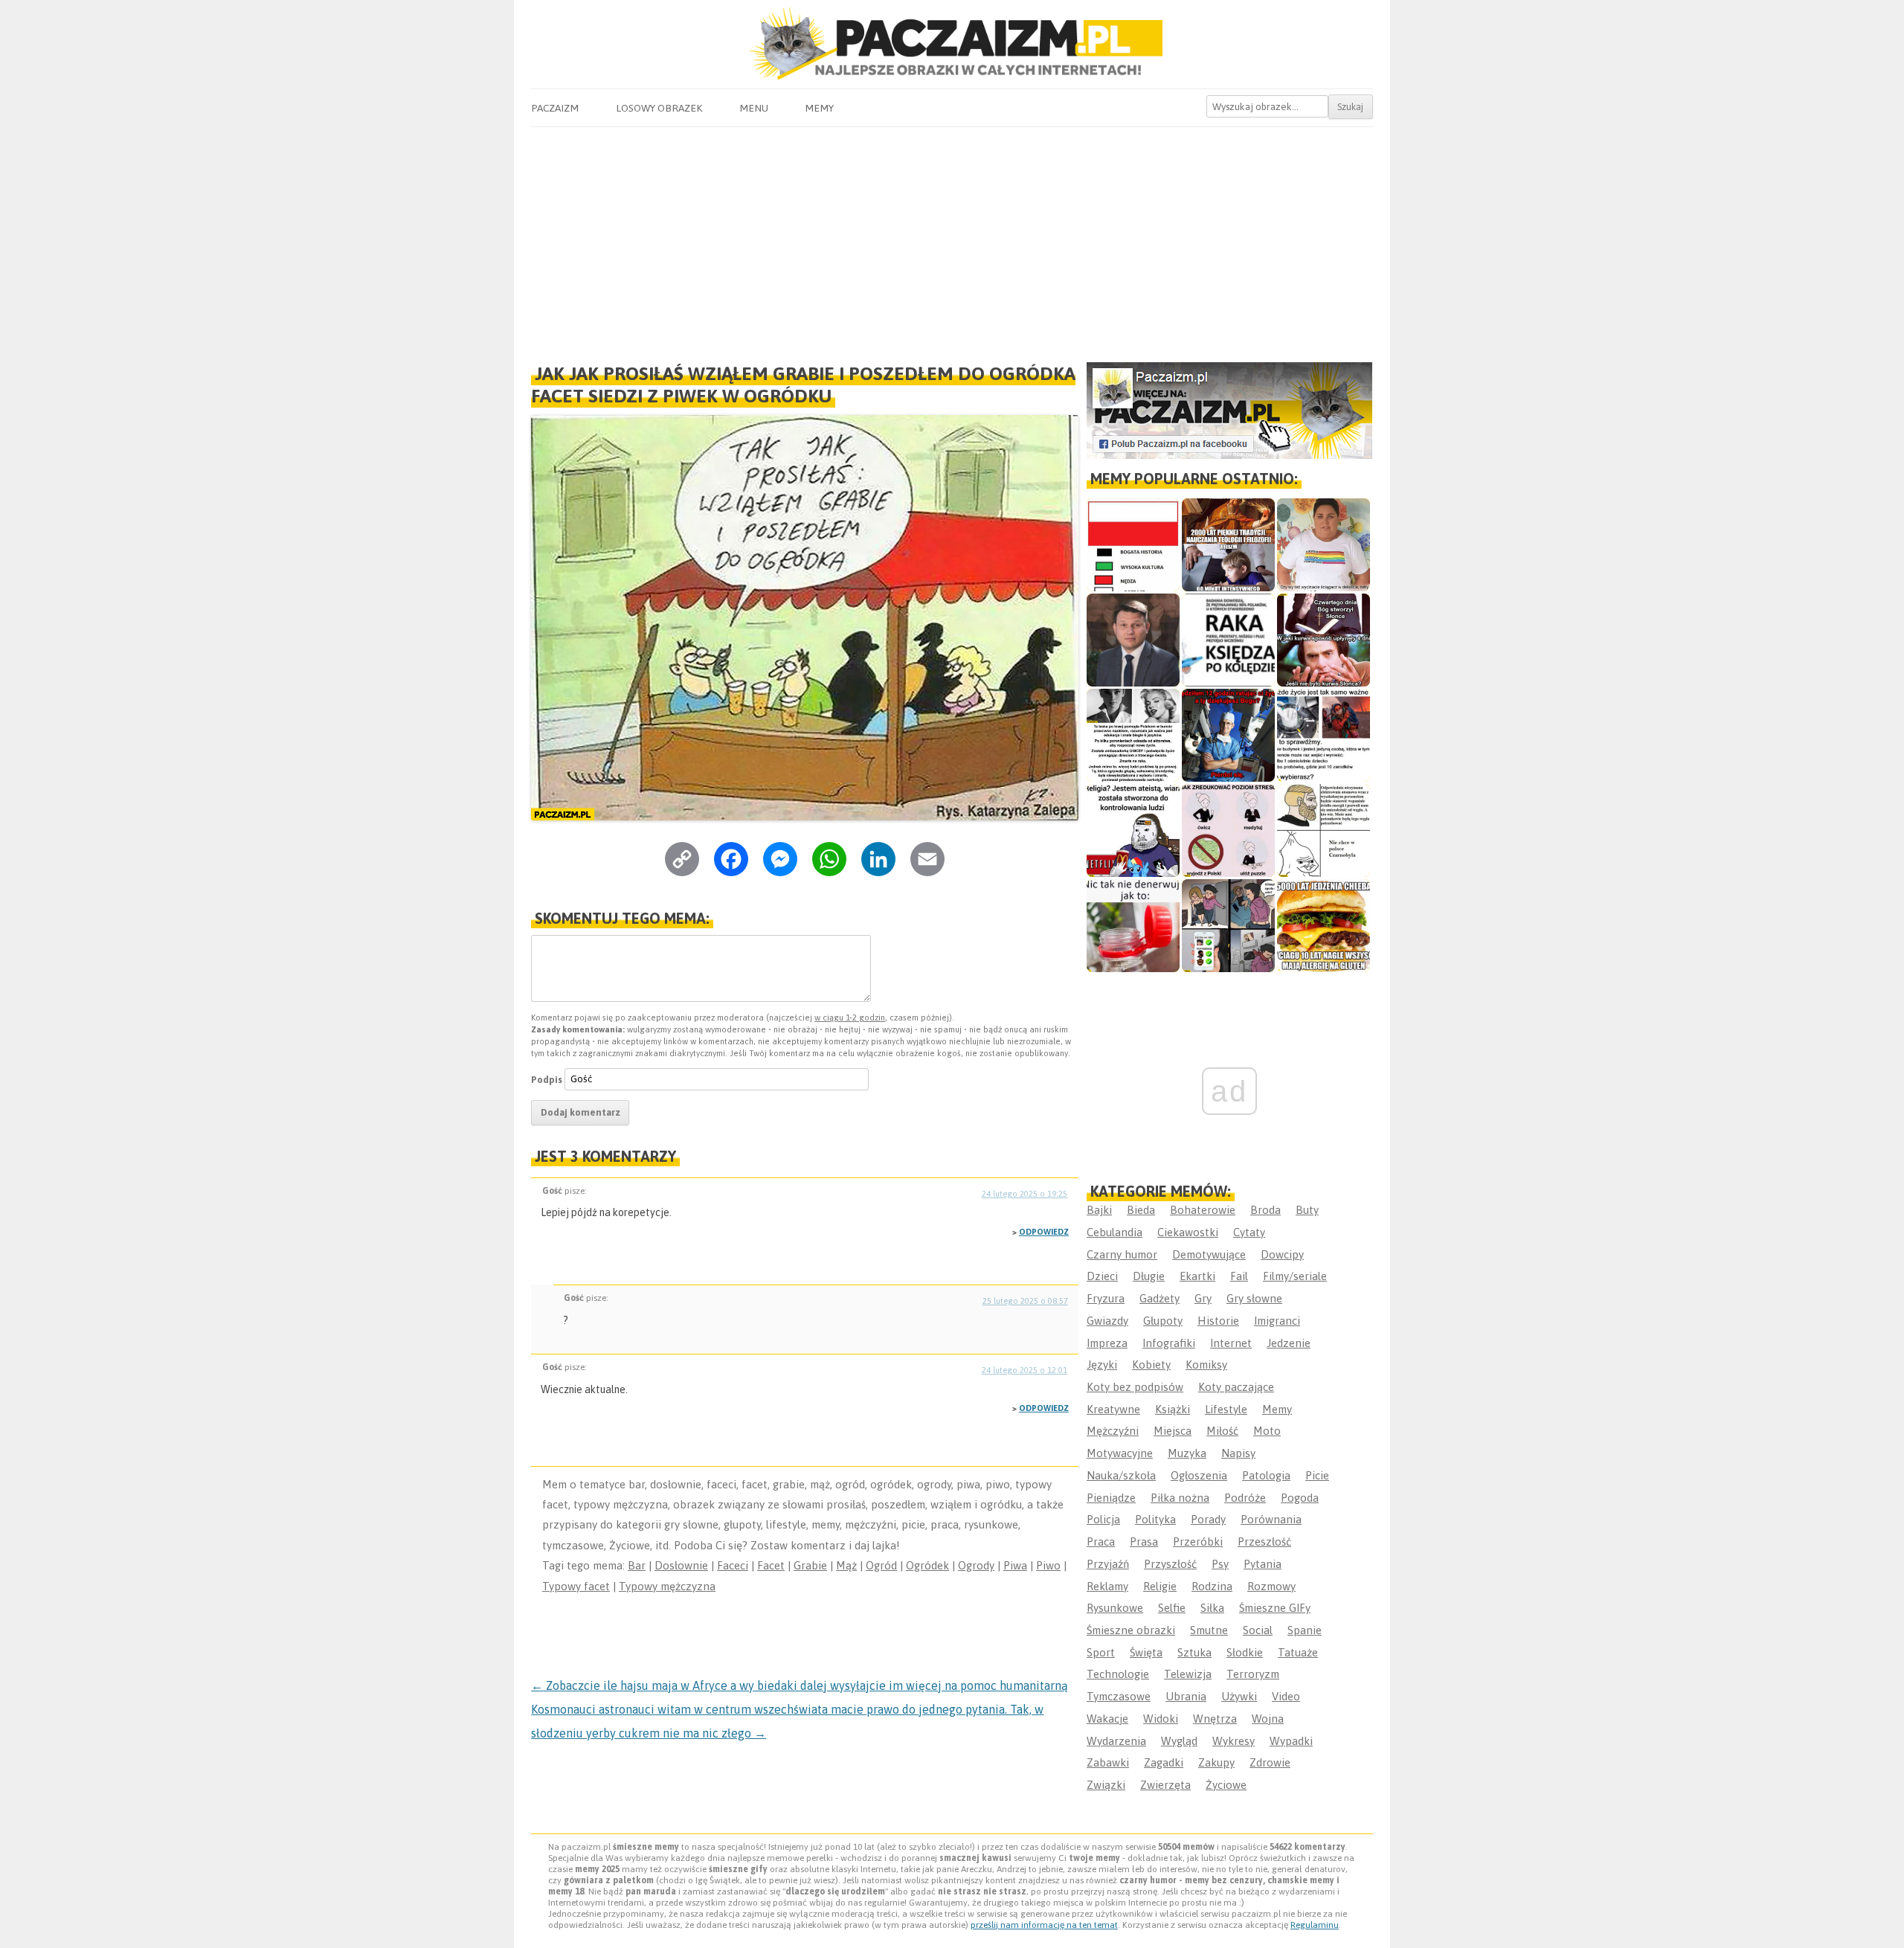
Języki (1102, 1364)
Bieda (1141, 1210)
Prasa (1144, 1542)
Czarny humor (1122, 1254)
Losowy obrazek (659, 108)
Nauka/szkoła (1121, 1475)
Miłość (1222, 1431)
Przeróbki (1198, 1542)
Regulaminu (1315, 1925)
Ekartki (1197, 1276)
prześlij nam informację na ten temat (1044, 1925)
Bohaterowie (1203, 1210)
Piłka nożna (1180, 1498)
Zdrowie (1270, 1762)
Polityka (1155, 1519)
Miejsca (1173, 1431)
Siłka (1212, 1608)
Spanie (1305, 1630)
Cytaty (1249, 1232)
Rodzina (1212, 1586)
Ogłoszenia (1199, 1475)
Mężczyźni (1113, 1431)
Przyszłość (1170, 1564)
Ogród (881, 1565)
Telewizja (1188, 1674)
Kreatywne (1113, 1409)
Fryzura (1106, 1298)
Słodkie (1245, 1652)
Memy (819, 108)
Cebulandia (1115, 1232)
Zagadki (1164, 1762)
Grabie (810, 1565)
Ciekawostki (1188, 1232)
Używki (1239, 1696)
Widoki (1161, 1719)
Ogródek (927, 1565)
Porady (1208, 1519)
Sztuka (1194, 1652)
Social (1258, 1630)
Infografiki (1169, 1343)
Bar (637, 1565)
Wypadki (1291, 1741)
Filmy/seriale (1295, 1276)
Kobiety (1151, 1364)
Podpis (547, 1079)
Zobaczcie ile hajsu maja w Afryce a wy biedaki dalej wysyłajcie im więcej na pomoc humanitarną (800, 1685)
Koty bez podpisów (1135, 1387)
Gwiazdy (1107, 1321)
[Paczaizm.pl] (952, 44)
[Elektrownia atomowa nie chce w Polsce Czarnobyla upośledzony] (1324, 830)
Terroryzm (1253, 1674)
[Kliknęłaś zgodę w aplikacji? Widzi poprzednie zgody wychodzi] (1228, 926)
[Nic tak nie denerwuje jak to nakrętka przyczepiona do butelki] (1133, 926)
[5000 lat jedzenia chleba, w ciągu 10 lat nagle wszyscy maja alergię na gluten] (1324, 926)
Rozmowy (1271, 1586)
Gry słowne (1254, 1298)
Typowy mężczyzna (667, 1586)
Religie (1160, 1586)
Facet (771, 1565)
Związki (1106, 1785)
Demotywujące (1209, 1254)
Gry (1203, 1298)
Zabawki (1108, 1762)
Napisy (1238, 1453)
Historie (1218, 1321)
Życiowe (1226, 1785)
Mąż (846, 1565)
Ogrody (976, 1565)
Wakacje (1107, 1719)
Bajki (1099, 1210)
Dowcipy (1282, 1254)
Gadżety (1160, 1298)
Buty (1307, 1210)
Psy (1220, 1564)
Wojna (1268, 1719)
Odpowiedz (1044, 1232)
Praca (1101, 1542)
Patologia (1266, 1475)
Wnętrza (1215, 1719)
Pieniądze (1111, 1498)
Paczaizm (555, 108)
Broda (1265, 1210)
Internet (1231, 1343)
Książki (1173, 1409)
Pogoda (1300, 1498)
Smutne (1209, 1630)
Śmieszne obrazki (1131, 1630)
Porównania (1271, 1519)
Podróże (1245, 1498)
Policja (1103, 1519)
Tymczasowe (1119, 1696)
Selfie (1172, 1608)
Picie (1317, 1475)
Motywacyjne (1120, 1453)
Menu (754, 108)
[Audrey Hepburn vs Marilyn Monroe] (1133, 735)
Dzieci (1102, 1276)
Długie (1149, 1276)
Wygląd (1179, 1741)
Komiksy (1206, 1364)
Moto (1267, 1431)
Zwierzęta (1165, 1785)
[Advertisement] (952, 239)
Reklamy (1107, 1586)
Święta (1146, 1652)
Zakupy (1216, 1762)
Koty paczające (1236, 1387)
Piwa (1015, 1565)
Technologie (1118, 1674)
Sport (1101, 1652)
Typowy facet (576, 1586)
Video (1286, 1696)
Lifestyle (1226, 1409)
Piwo (1048, 1565)
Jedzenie (1289, 1343)
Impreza (1107, 1343)
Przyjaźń (1108, 1564)
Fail (1239, 1276)
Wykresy (1234, 1741)
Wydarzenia (1116, 1741)
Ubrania (1186, 1696)
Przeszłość (1264, 1542)
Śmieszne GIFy (1275, 1608)
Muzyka (1187, 1453)
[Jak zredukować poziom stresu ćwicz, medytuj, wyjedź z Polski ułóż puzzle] (1228, 830)
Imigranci (1277, 1321)
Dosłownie (681, 1565)
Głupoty (1163, 1321)
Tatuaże (1298, 1652)
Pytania (1263, 1564)
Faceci (733, 1565)
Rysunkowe (1115, 1608)
